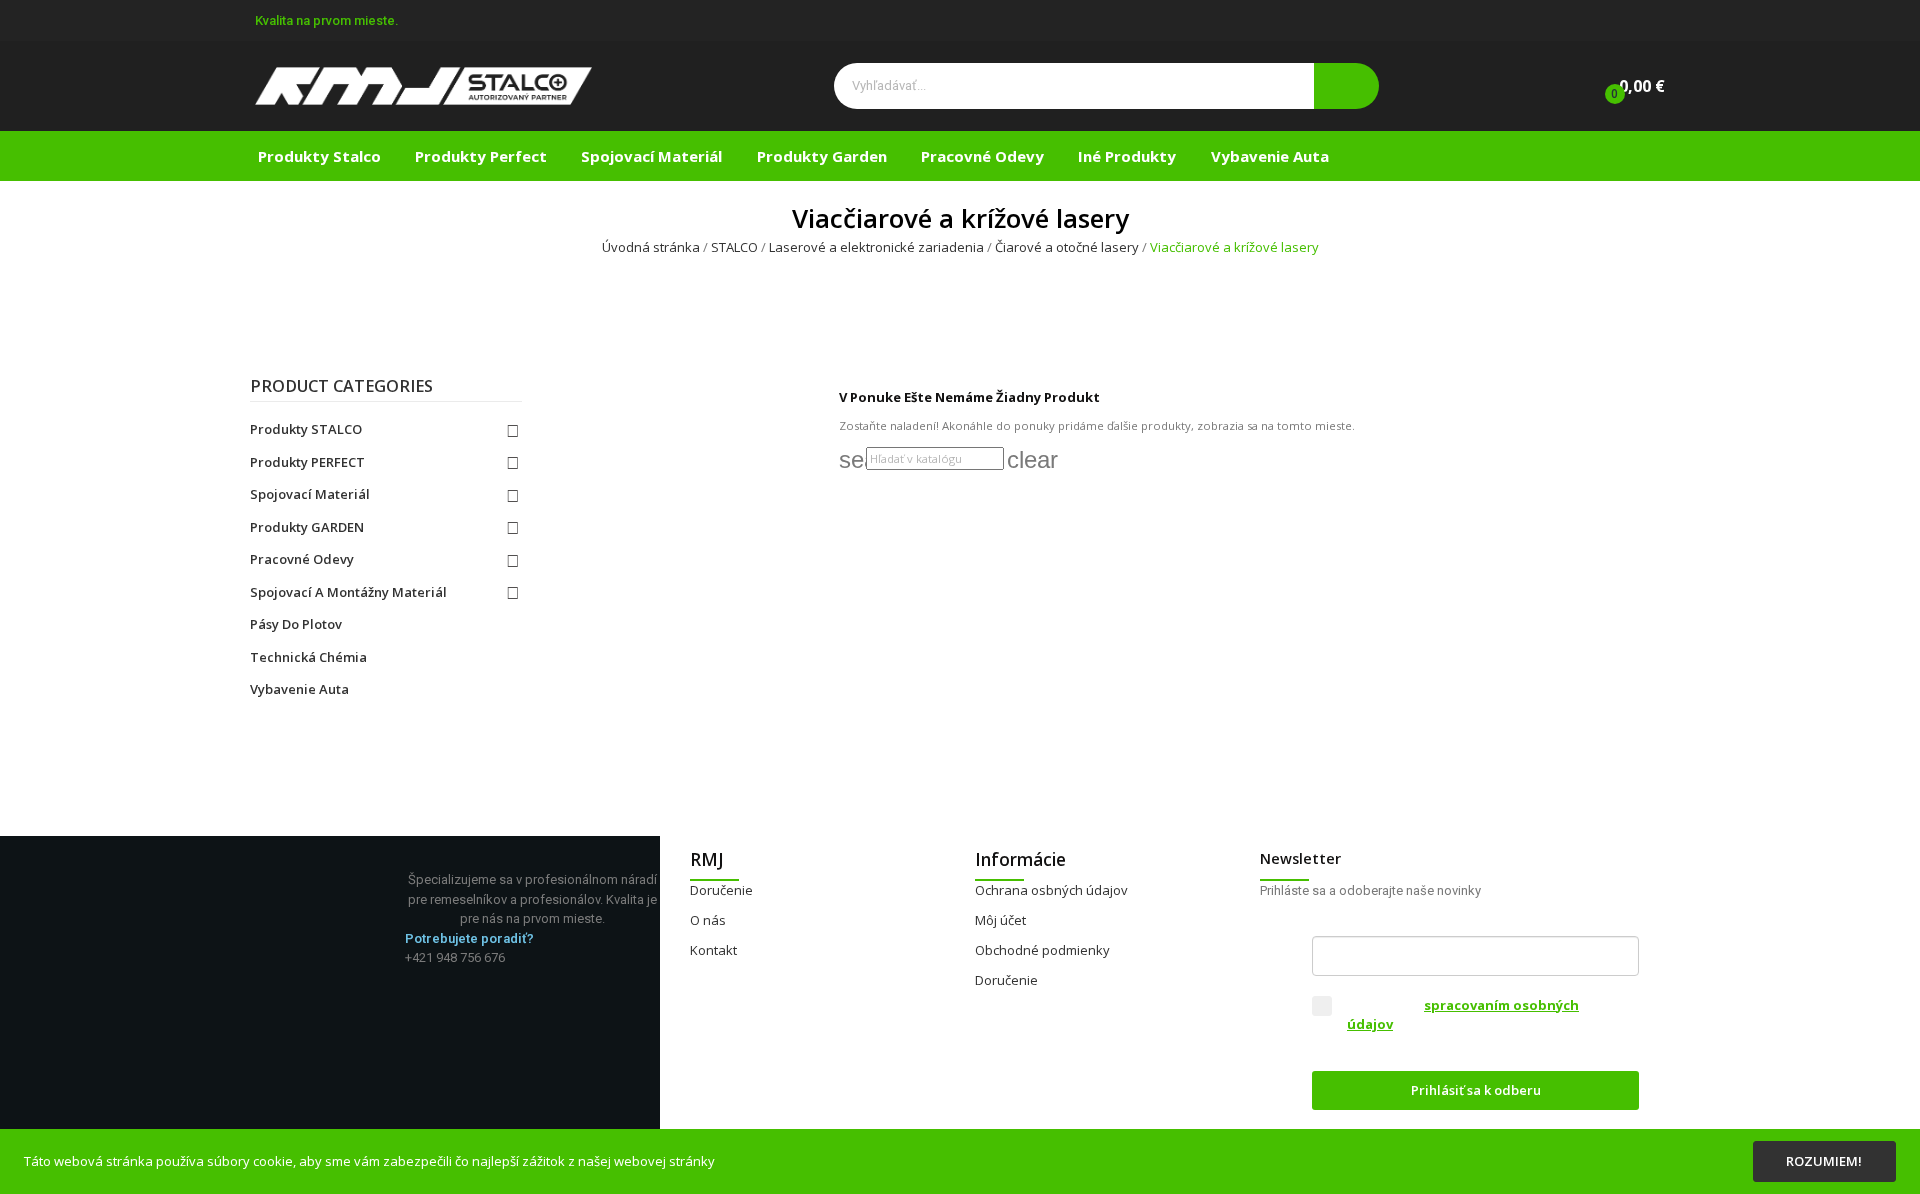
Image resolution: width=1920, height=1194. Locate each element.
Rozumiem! (1824, 1161)
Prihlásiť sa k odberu (1476, 1090)
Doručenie (721, 890)
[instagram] (430, 974)
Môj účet (1000, 920)
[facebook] (410, 974)
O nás (708, 920)
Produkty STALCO (306, 429)
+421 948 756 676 (455, 957)
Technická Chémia (308, 657)
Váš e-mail (1349, 920)
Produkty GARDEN (307, 527)
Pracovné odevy (302, 559)
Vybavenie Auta (299, 689)
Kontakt (713, 950)
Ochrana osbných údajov (1051, 890)
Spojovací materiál (310, 494)
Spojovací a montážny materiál (348, 592)
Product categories (341, 387)
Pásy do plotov (296, 624)
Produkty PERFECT (307, 462)
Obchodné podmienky (1042, 950)
